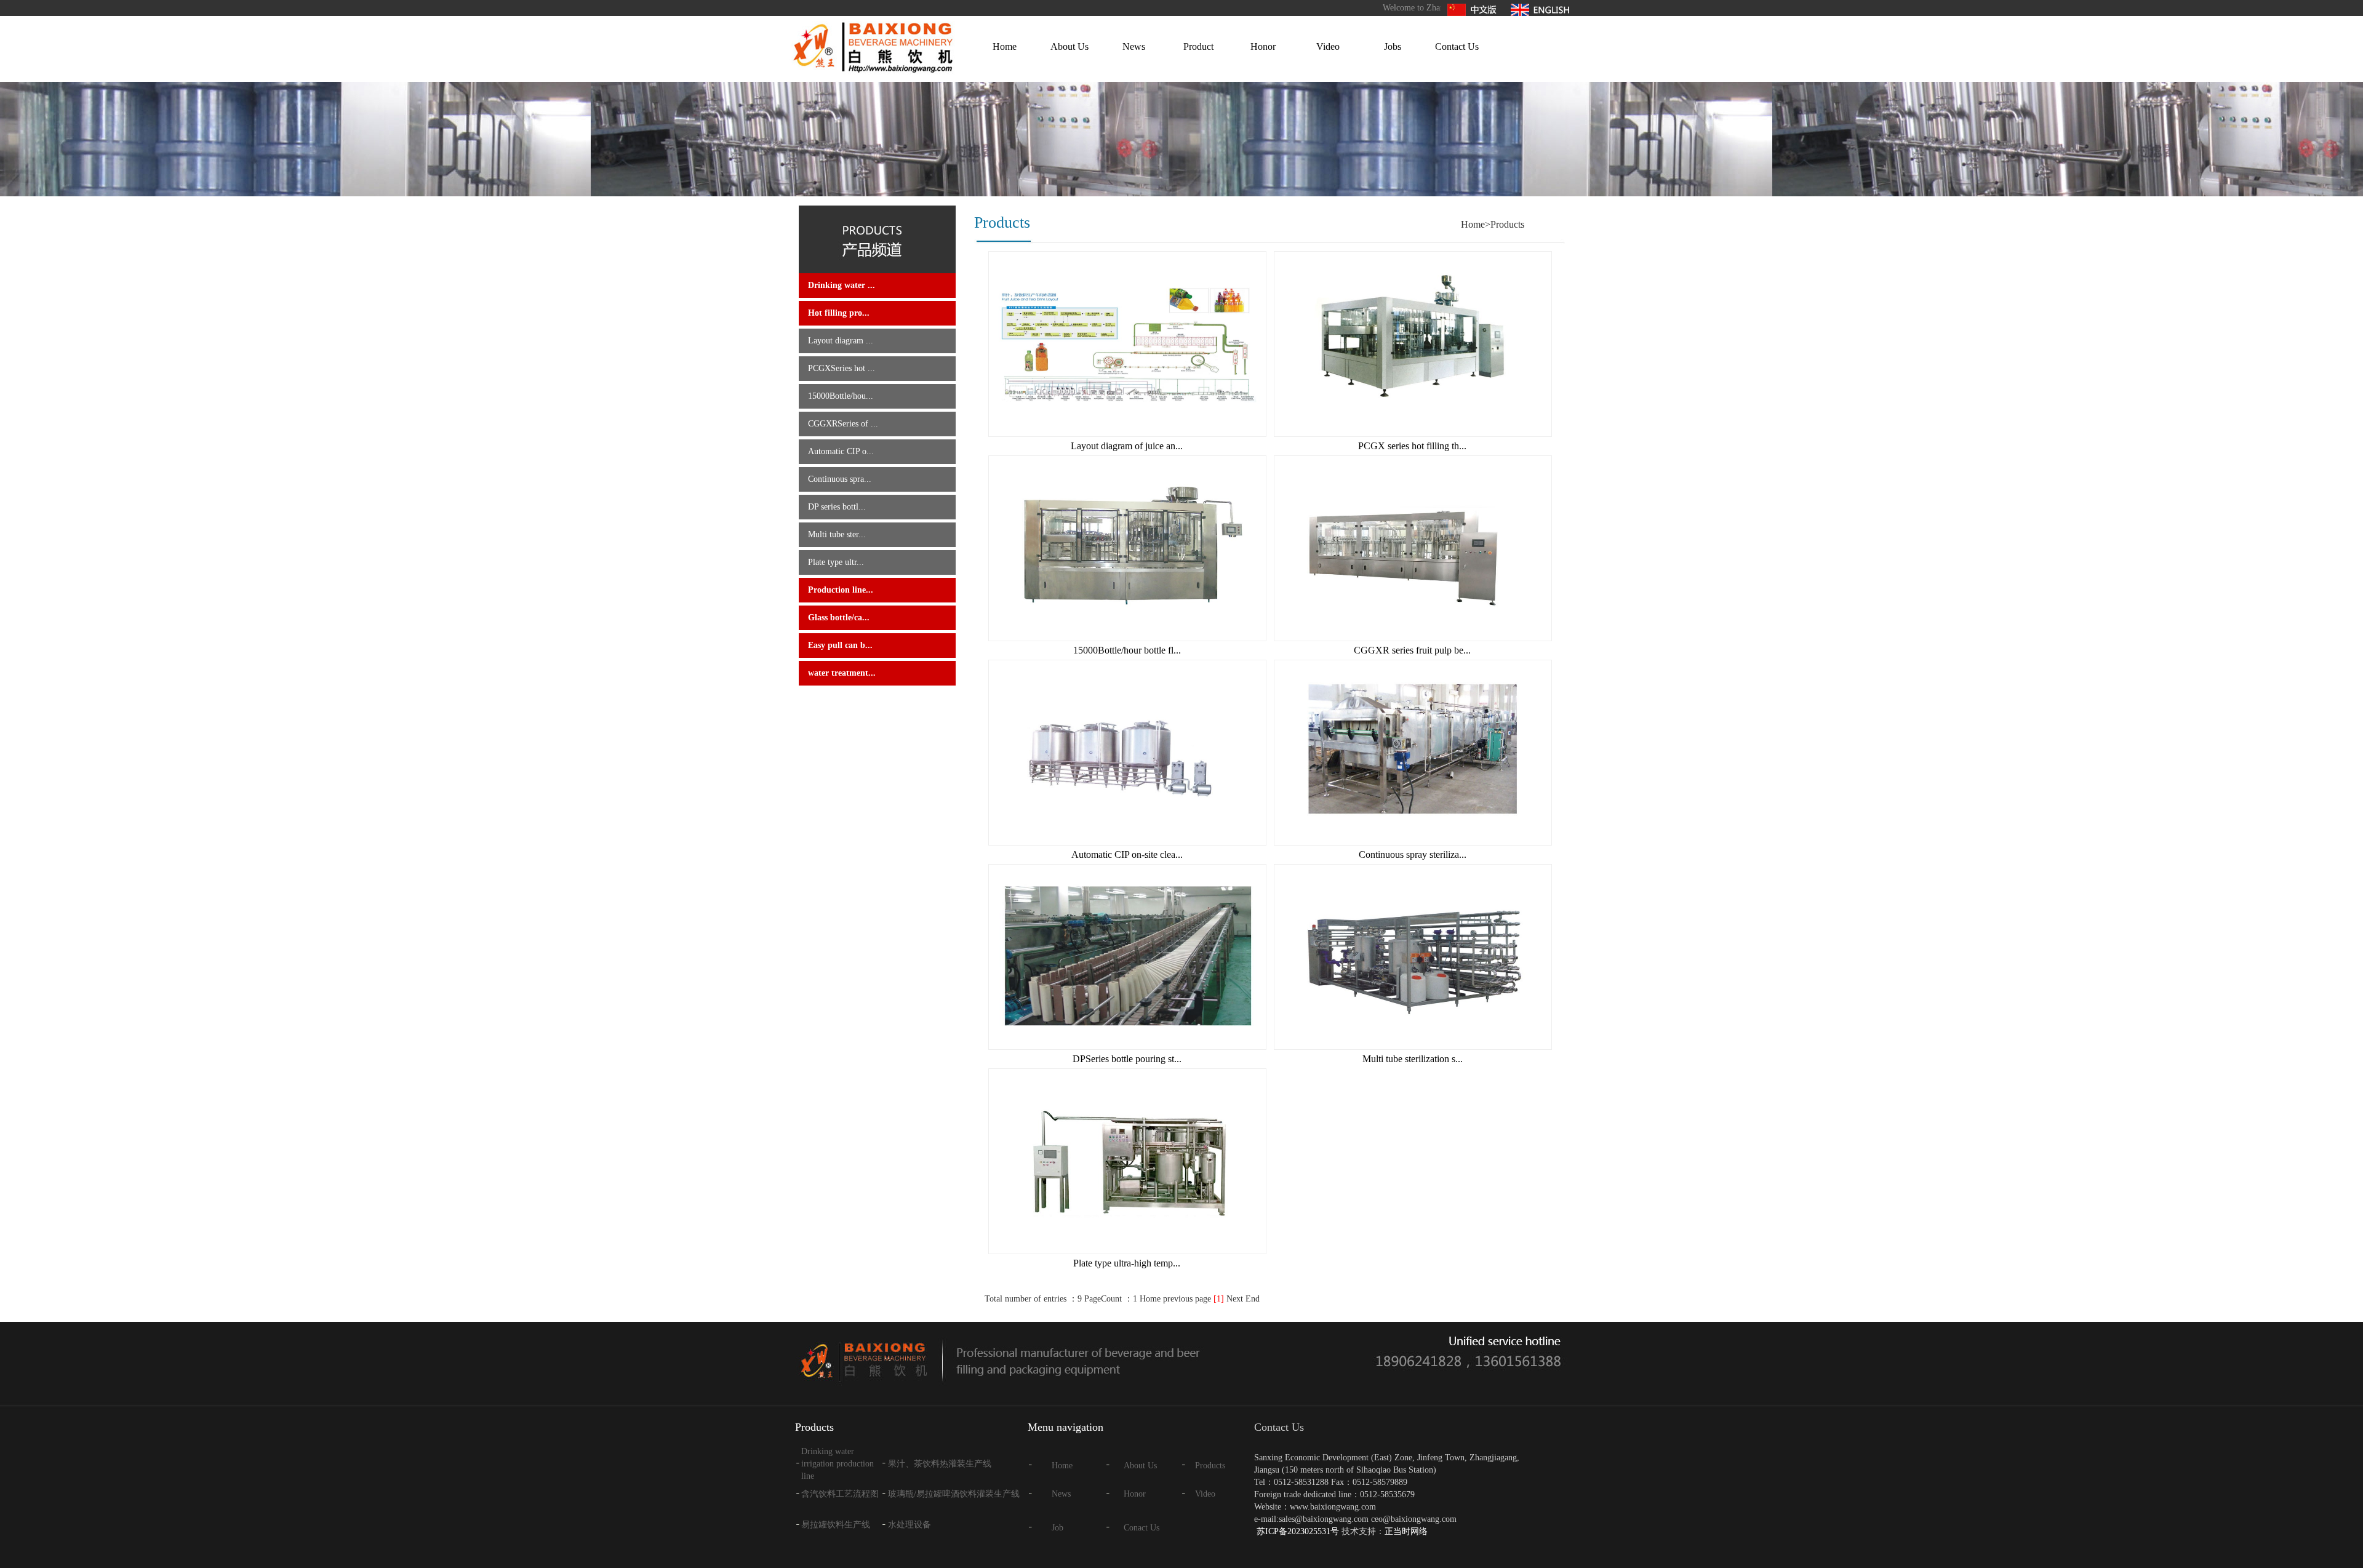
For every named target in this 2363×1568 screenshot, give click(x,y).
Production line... (841, 590)
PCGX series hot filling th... (1412, 446)
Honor (1263, 46)
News (1134, 46)
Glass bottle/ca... (839, 618)
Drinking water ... (842, 285)
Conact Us (1142, 1528)
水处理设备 (910, 1525)
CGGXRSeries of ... (843, 424)
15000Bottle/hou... (841, 396)
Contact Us (1457, 46)
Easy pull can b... (840, 645)
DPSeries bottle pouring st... (1127, 1059)
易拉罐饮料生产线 (836, 1525)
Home (1005, 46)
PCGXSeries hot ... (842, 368)
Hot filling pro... (839, 313)
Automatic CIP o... (841, 451)
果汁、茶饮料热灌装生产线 (940, 1464)
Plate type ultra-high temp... (1127, 1263)
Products (1210, 1466)
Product (1198, 46)
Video (1328, 46)
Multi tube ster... (837, 534)
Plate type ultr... (836, 562)
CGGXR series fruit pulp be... (1412, 650)
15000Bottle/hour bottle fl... (1127, 650)
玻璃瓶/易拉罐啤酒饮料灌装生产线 (954, 1494)
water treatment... (842, 673)
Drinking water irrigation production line (838, 1464)
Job (1058, 1528)
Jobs (1393, 46)
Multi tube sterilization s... (1413, 1059)
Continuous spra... (840, 479)
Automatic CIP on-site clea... (1127, 854)
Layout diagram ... (841, 341)
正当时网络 (1406, 1531)
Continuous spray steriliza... (1413, 854)
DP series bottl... (837, 507)
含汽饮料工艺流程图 (840, 1494)
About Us (1070, 46)
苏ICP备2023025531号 (1298, 1531)
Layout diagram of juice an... (1127, 446)
